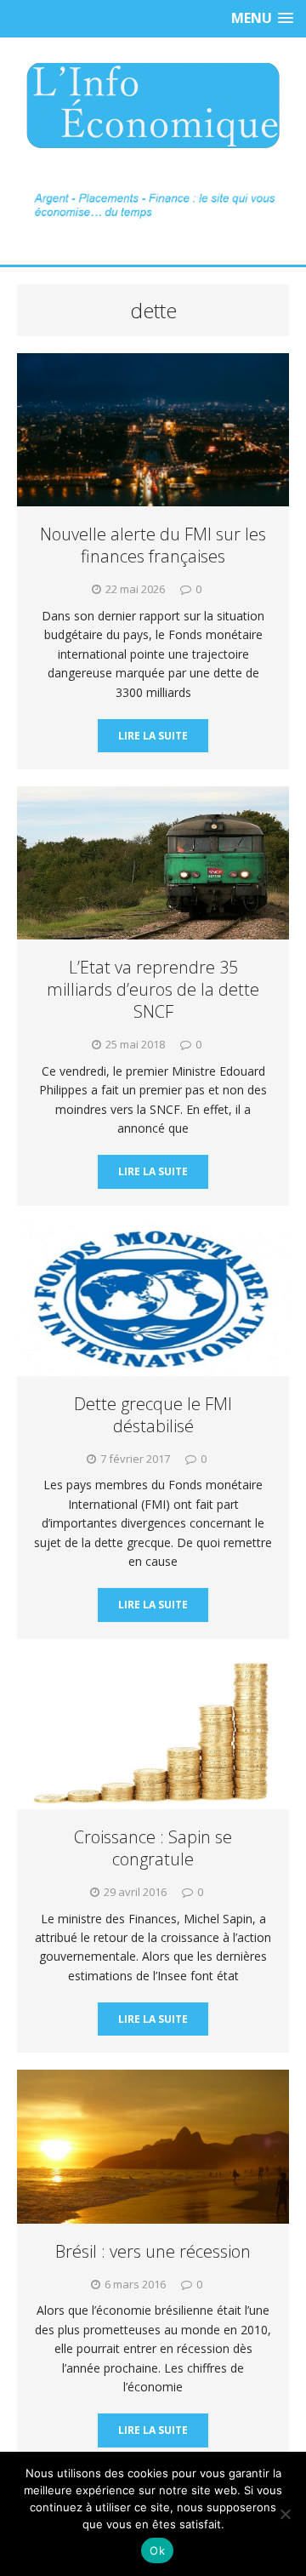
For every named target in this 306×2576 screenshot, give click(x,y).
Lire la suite (153, 736)
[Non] (285, 2514)
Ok (157, 2550)
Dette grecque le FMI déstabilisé (153, 1415)
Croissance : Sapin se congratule (153, 1848)
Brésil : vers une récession (153, 2251)
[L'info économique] (153, 106)
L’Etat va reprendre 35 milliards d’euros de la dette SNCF (153, 989)
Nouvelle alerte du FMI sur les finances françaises (153, 545)
